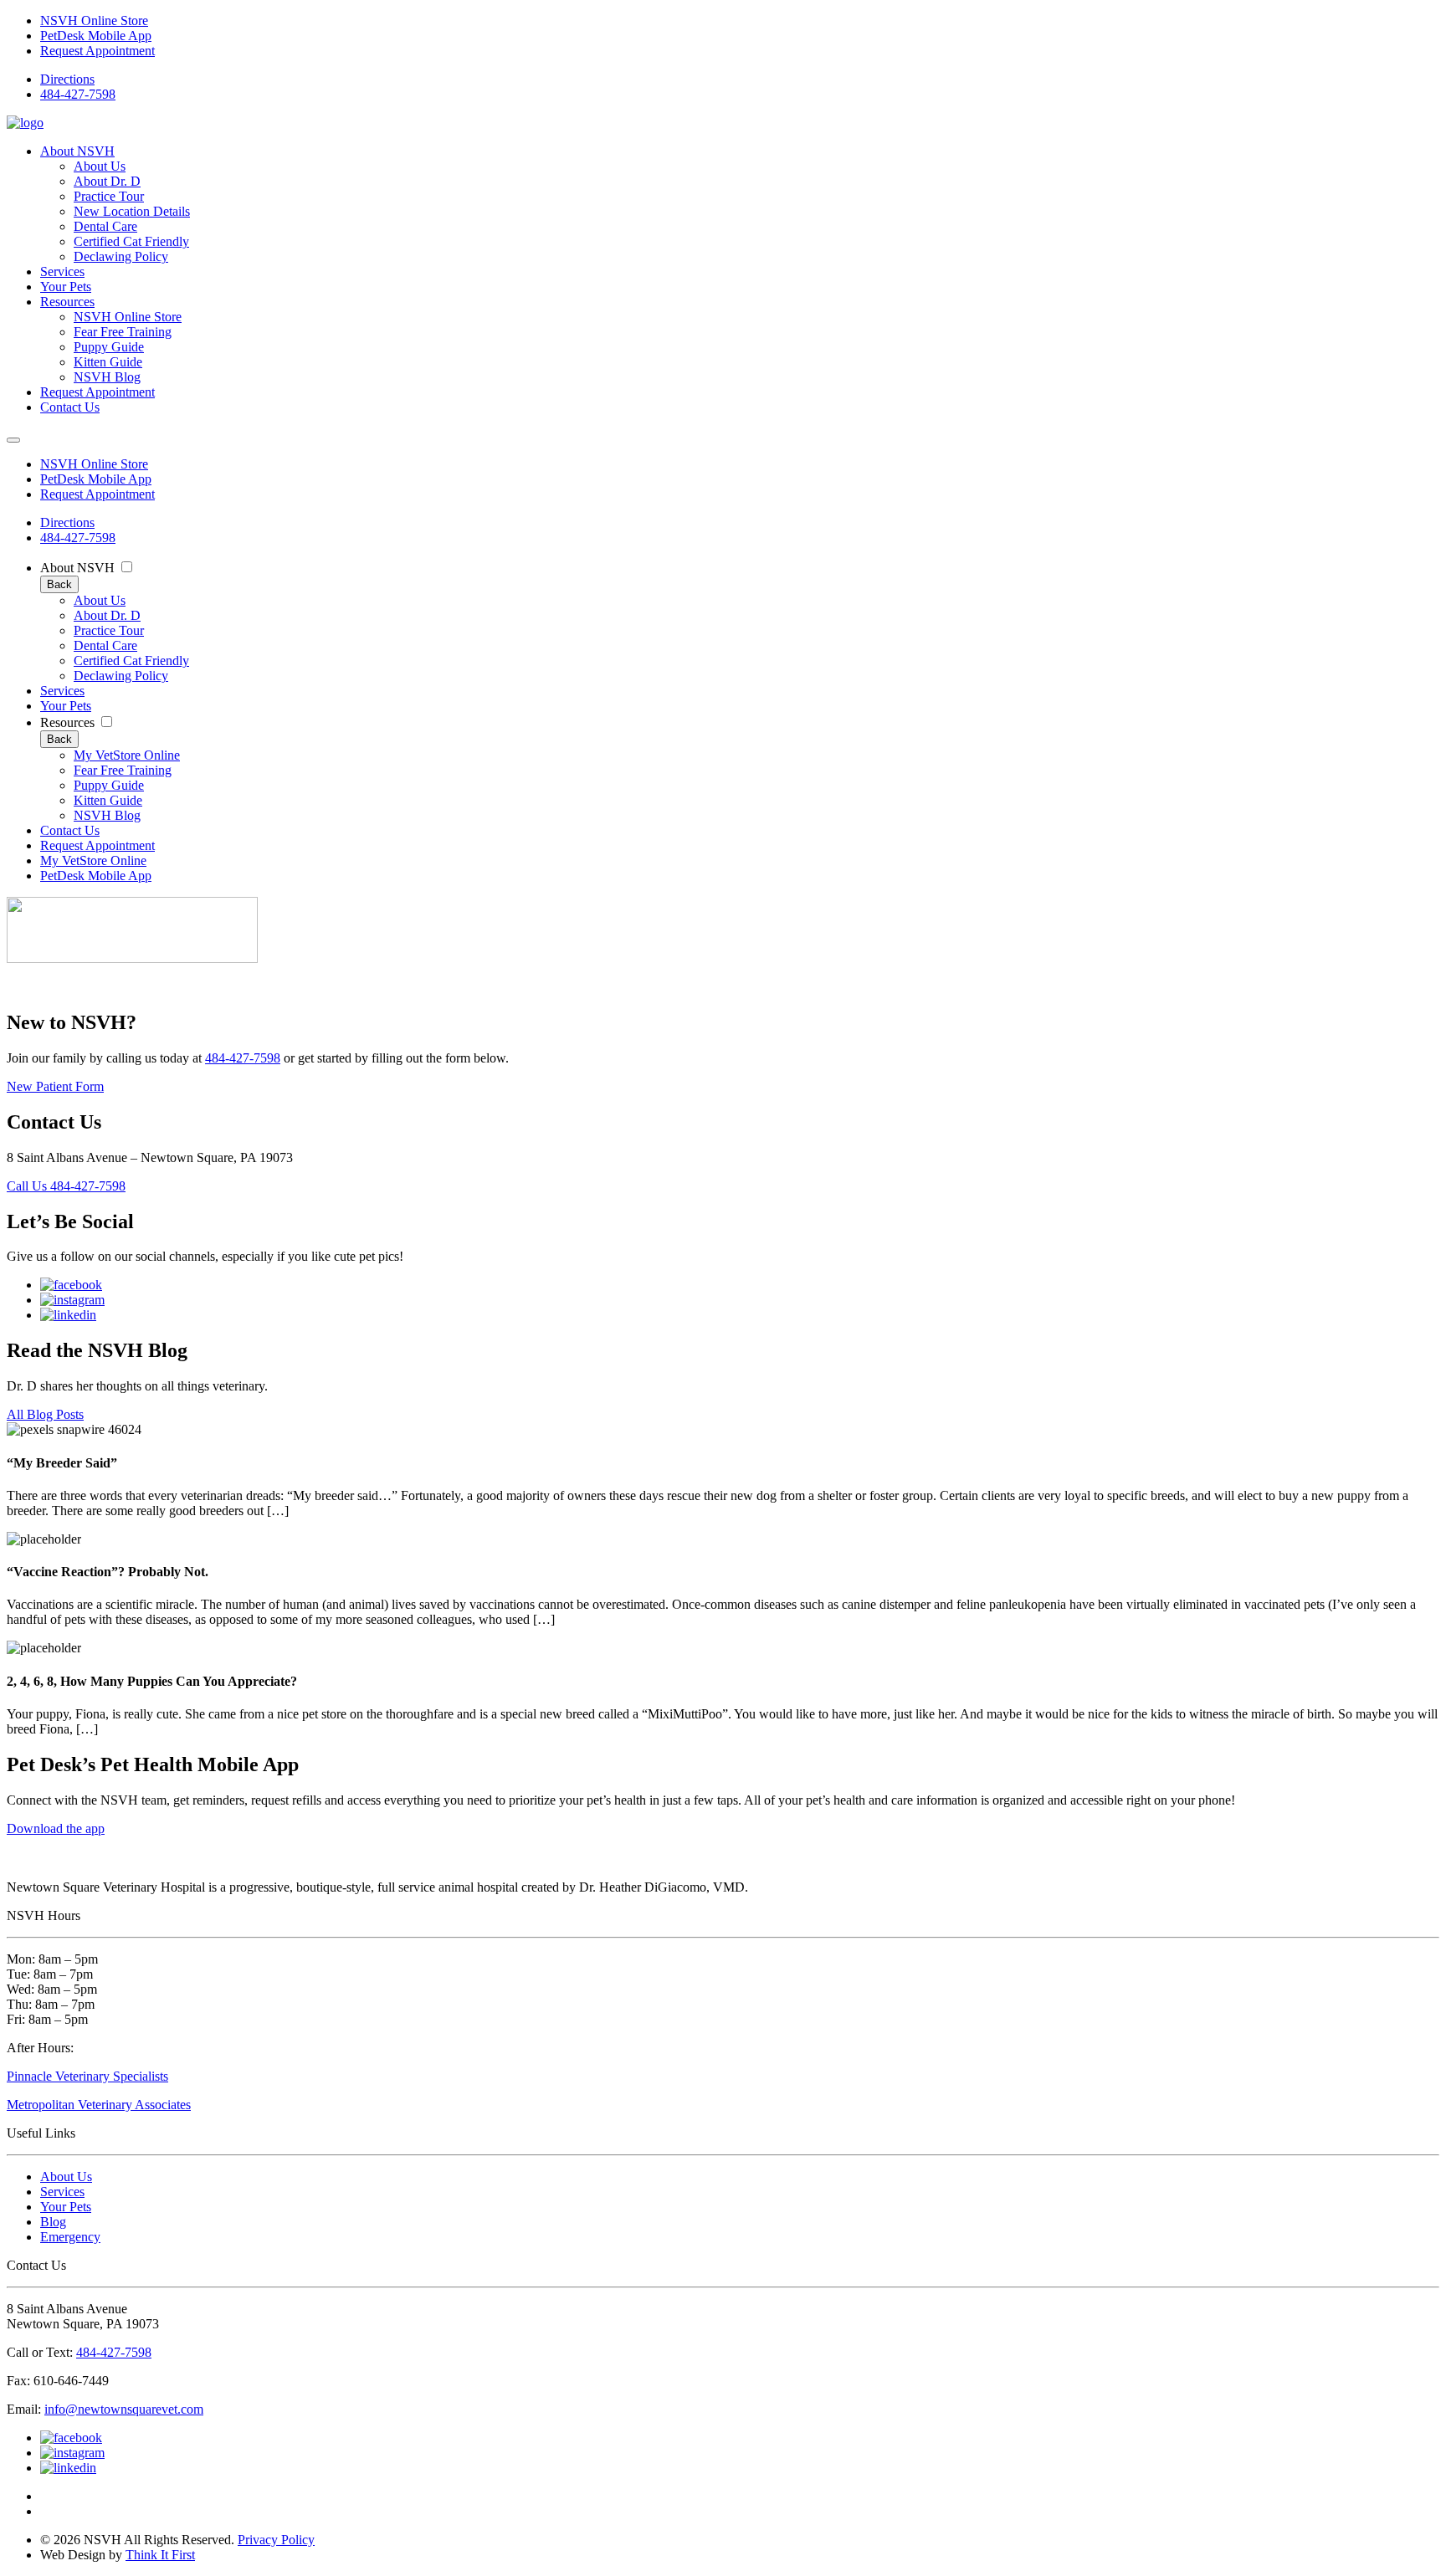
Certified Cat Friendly (131, 241)
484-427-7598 (78, 94)
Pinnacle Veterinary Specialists (87, 2076)
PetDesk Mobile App (96, 36)
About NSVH (77, 151)
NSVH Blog (107, 377)
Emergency (70, 2237)
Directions (67, 79)
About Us (100, 166)
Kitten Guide (108, 362)
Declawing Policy (121, 256)
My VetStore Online (127, 755)
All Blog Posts (45, 1414)
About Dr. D (107, 181)
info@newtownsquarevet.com (124, 2409)
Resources (67, 302)
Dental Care (105, 226)
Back (59, 584)
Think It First (160, 2555)
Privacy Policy (276, 2540)
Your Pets (66, 287)
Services (62, 271)
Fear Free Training (123, 332)
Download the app (56, 1828)
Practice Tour (109, 196)
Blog (53, 2222)
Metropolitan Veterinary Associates (99, 2105)
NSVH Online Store (94, 20)
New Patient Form (55, 1086)
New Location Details (132, 211)
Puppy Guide (109, 347)
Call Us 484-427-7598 (66, 1186)
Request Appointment (97, 51)
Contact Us (70, 407)
